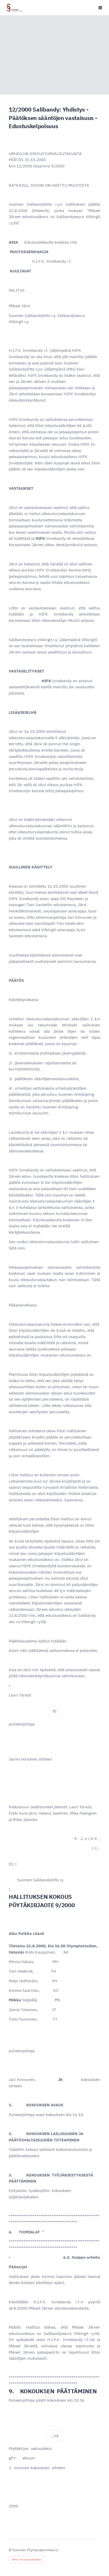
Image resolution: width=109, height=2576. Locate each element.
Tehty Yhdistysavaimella (26, 2560)
